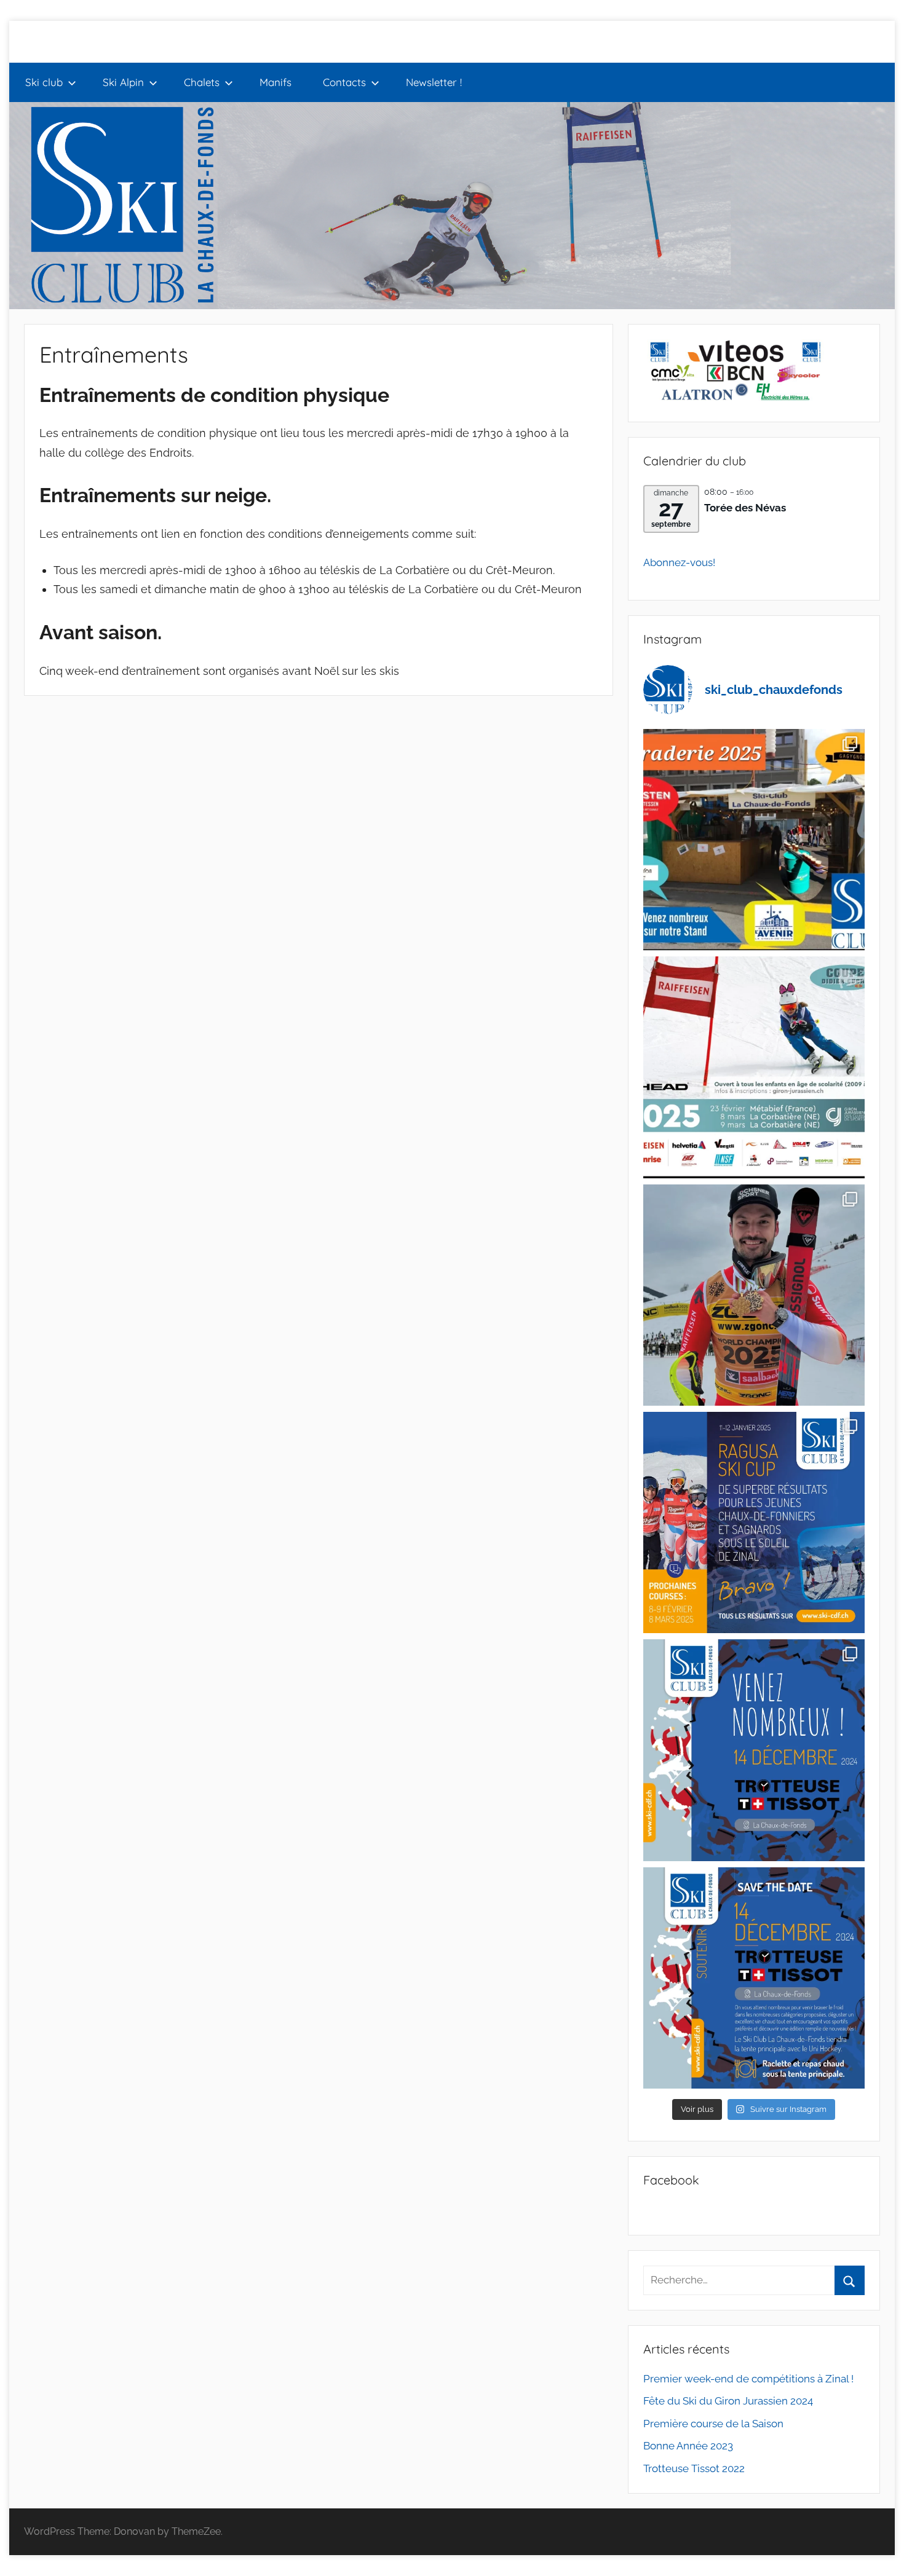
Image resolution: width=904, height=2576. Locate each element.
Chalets (202, 82)
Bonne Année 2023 (688, 2446)
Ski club (44, 82)
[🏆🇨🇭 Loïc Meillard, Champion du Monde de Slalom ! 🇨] (754, 1295)
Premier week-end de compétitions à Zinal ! (748, 2379)
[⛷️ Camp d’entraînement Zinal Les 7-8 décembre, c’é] (754, 1750)
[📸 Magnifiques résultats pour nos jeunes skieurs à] (754, 1522)
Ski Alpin (123, 82)
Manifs (276, 82)
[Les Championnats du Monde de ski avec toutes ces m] (754, 1067)
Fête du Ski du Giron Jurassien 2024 (728, 2401)
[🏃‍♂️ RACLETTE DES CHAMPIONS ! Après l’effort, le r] (754, 1978)
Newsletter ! (434, 82)
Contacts (344, 82)
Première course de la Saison (713, 2424)
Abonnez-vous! (679, 562)
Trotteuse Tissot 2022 (694, 2468)
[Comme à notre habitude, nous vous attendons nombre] (754, 840)
